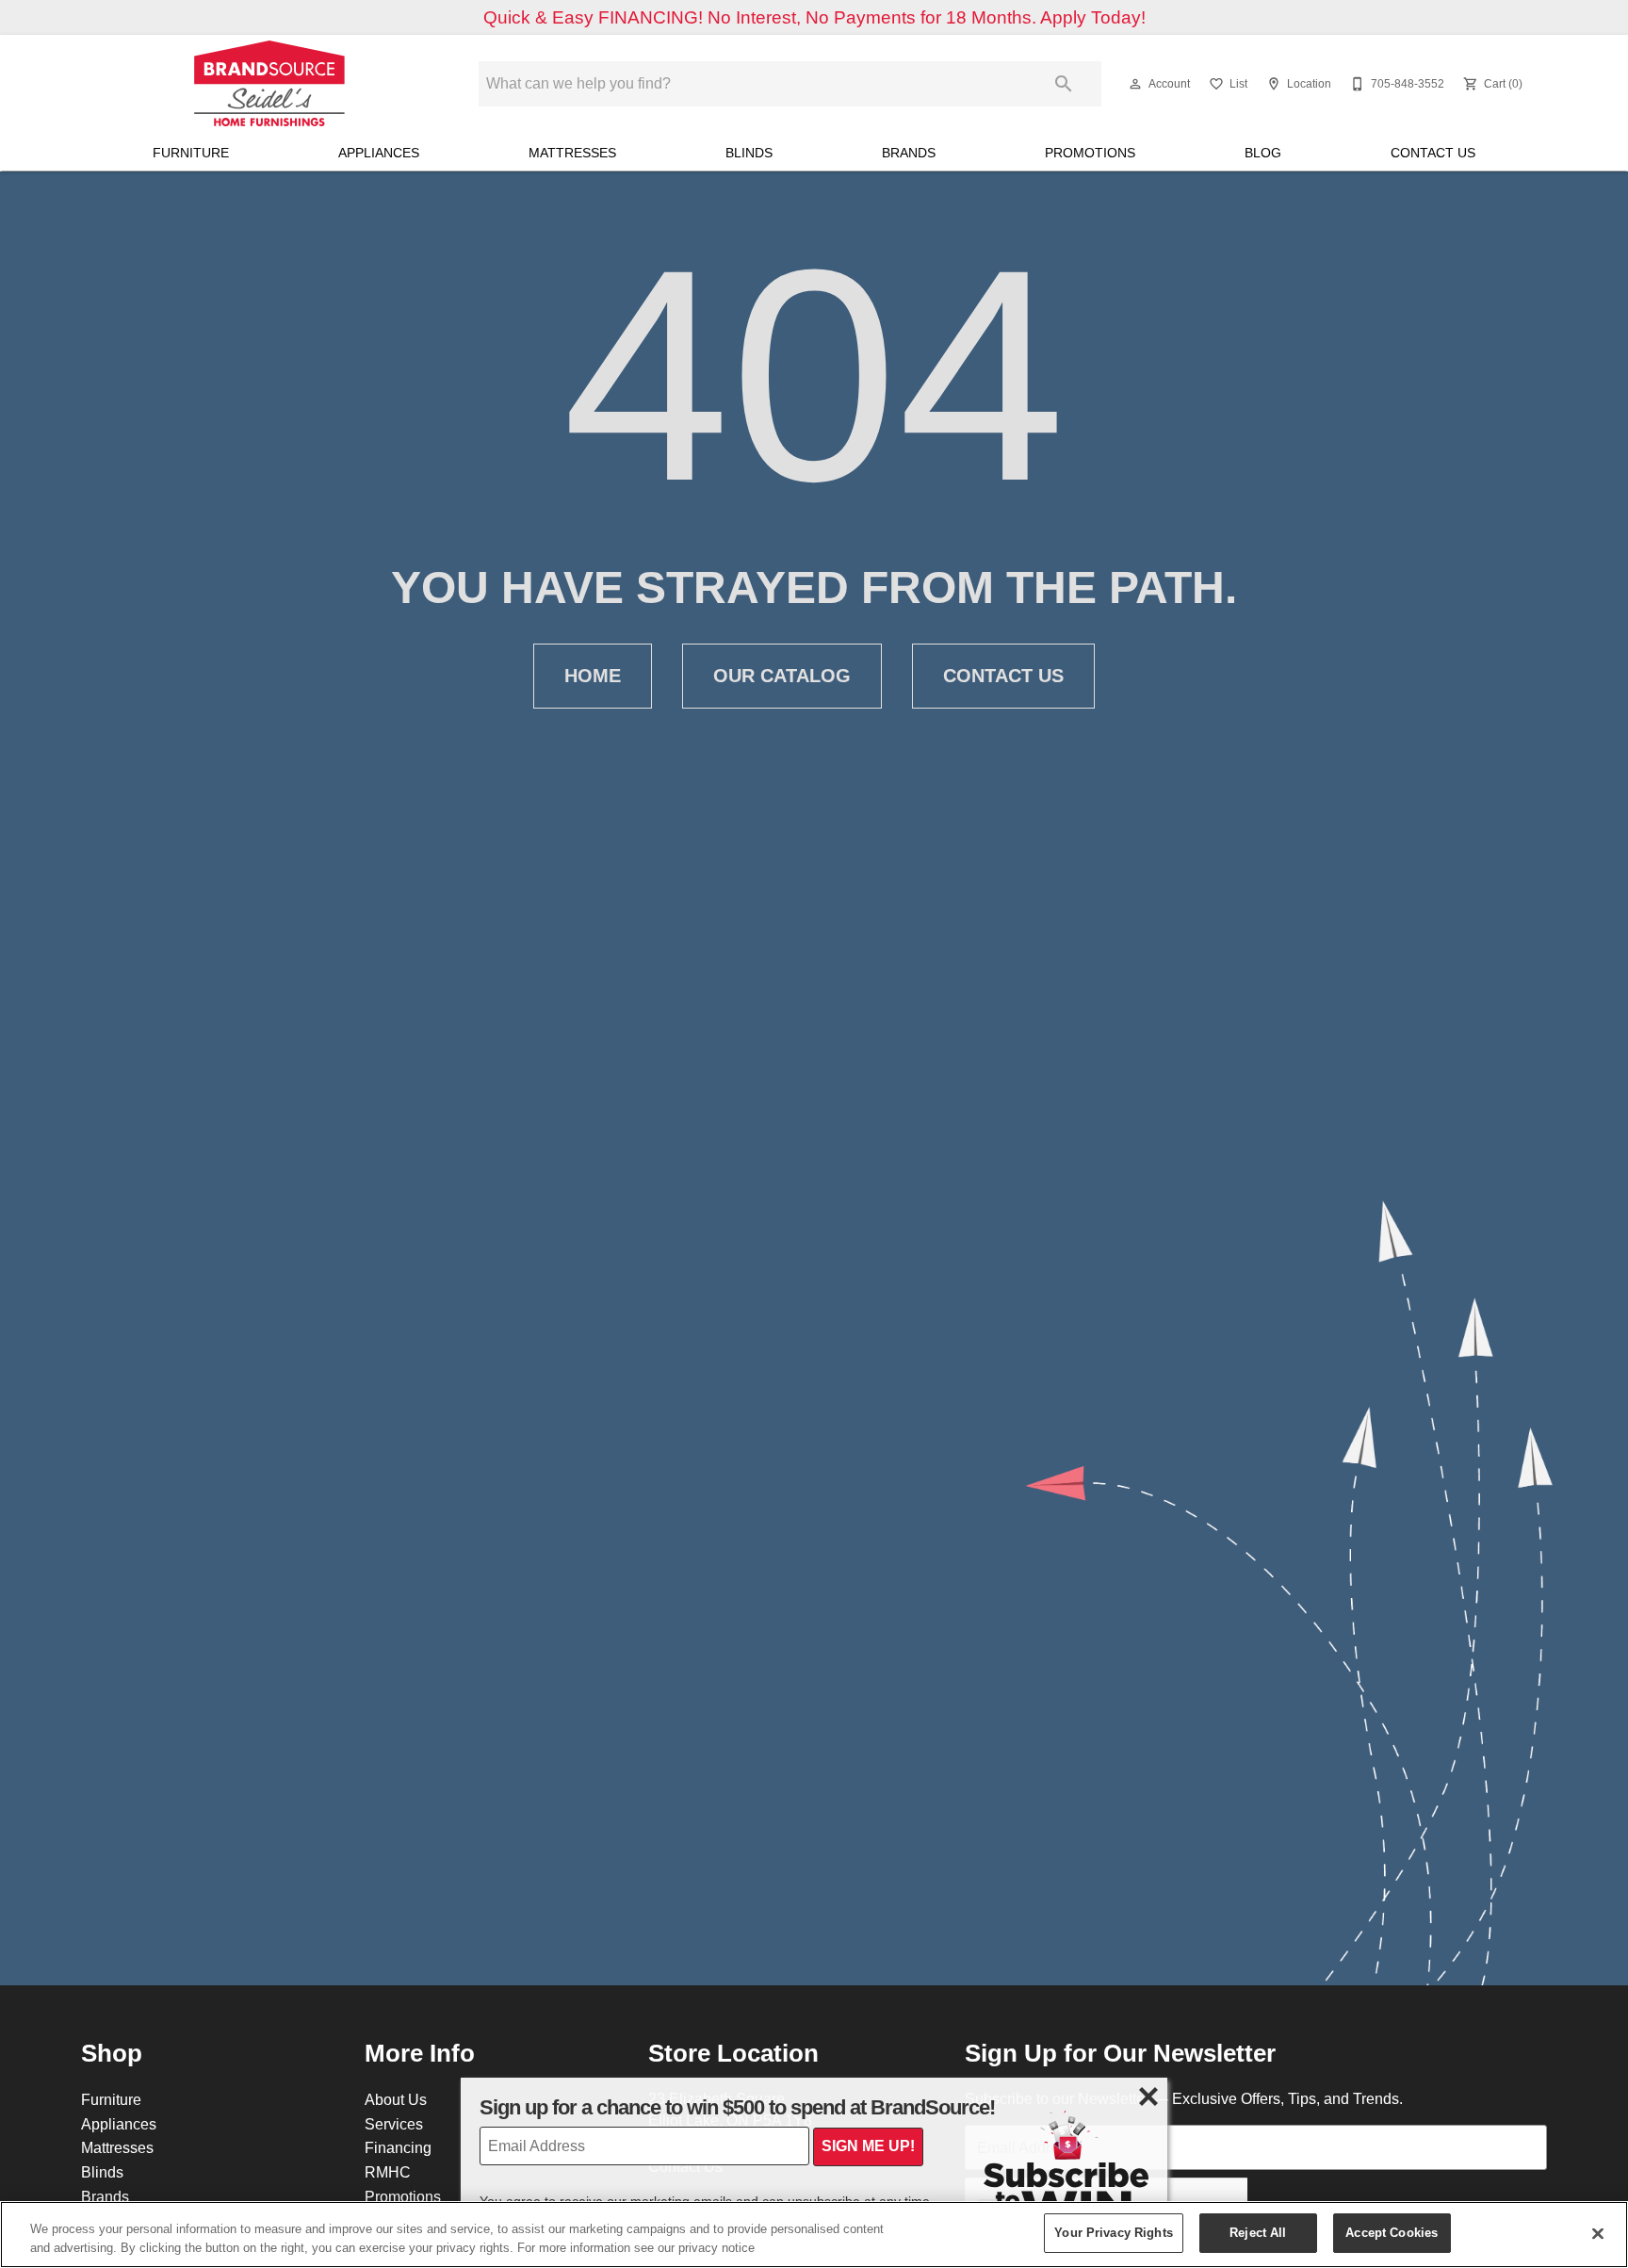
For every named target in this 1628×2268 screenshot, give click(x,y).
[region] (814, 2235)
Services (394, 2124)
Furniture (191, 153)
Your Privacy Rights (1113, 2232)
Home (593, 676)
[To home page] (269, 84)
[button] (1135, 84)
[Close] (1598, 2233)
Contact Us (1433, 153)
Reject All (1258, 2232)
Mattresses (572, 153)
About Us (396, 2099)
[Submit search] (1064, 84)
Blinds (749, 153)
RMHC (388, 2172)
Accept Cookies (1392, 2232)
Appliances (379, 153)
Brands (909, 153)
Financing (398, 2147)
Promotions (1090, 153)
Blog (1263, 153)
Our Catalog (782, 676)
